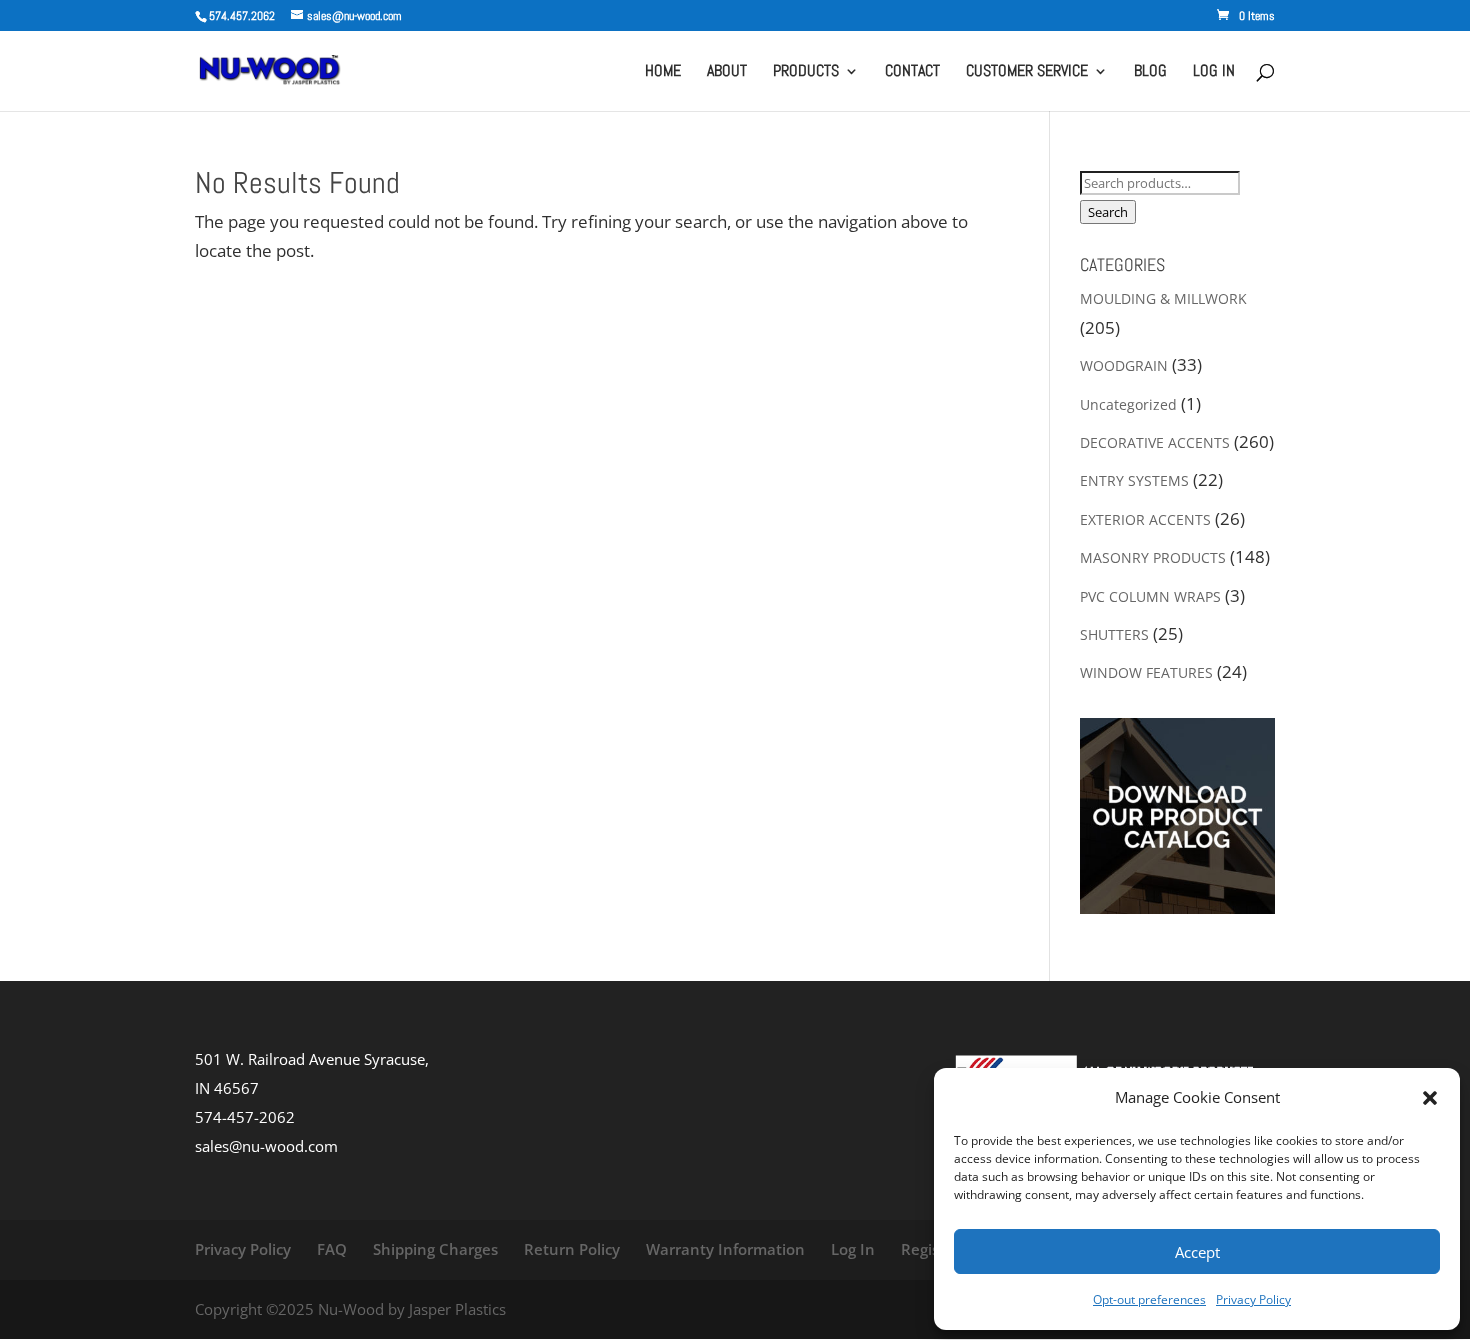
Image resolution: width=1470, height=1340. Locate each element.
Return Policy (572, 1249)
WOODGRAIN (1124, 365)
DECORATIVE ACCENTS (1155, 442)
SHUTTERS (1114, 634)
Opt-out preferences (1149, 1299)
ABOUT (727, 72)
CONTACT (912, 72)
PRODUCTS (806, 72)
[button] (1430, 1098)
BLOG (1150, 72)
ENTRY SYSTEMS (1134, 480)
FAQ (332, 1249)
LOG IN (1214, 72)
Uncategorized (1128, 404)
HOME (663, 72)
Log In (853, 1249)
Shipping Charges (435, 1249)
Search (1108, 212)
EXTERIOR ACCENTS (1145, 519)
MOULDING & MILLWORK (1163, 298)
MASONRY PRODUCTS (1153, 557)
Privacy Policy (1253, 1299)
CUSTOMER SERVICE (1027, 72)
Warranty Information (725, 1249)
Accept (1197, 1252)
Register (930, 1249)
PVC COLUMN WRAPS (1150, 596)
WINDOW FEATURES (1146, 672)
